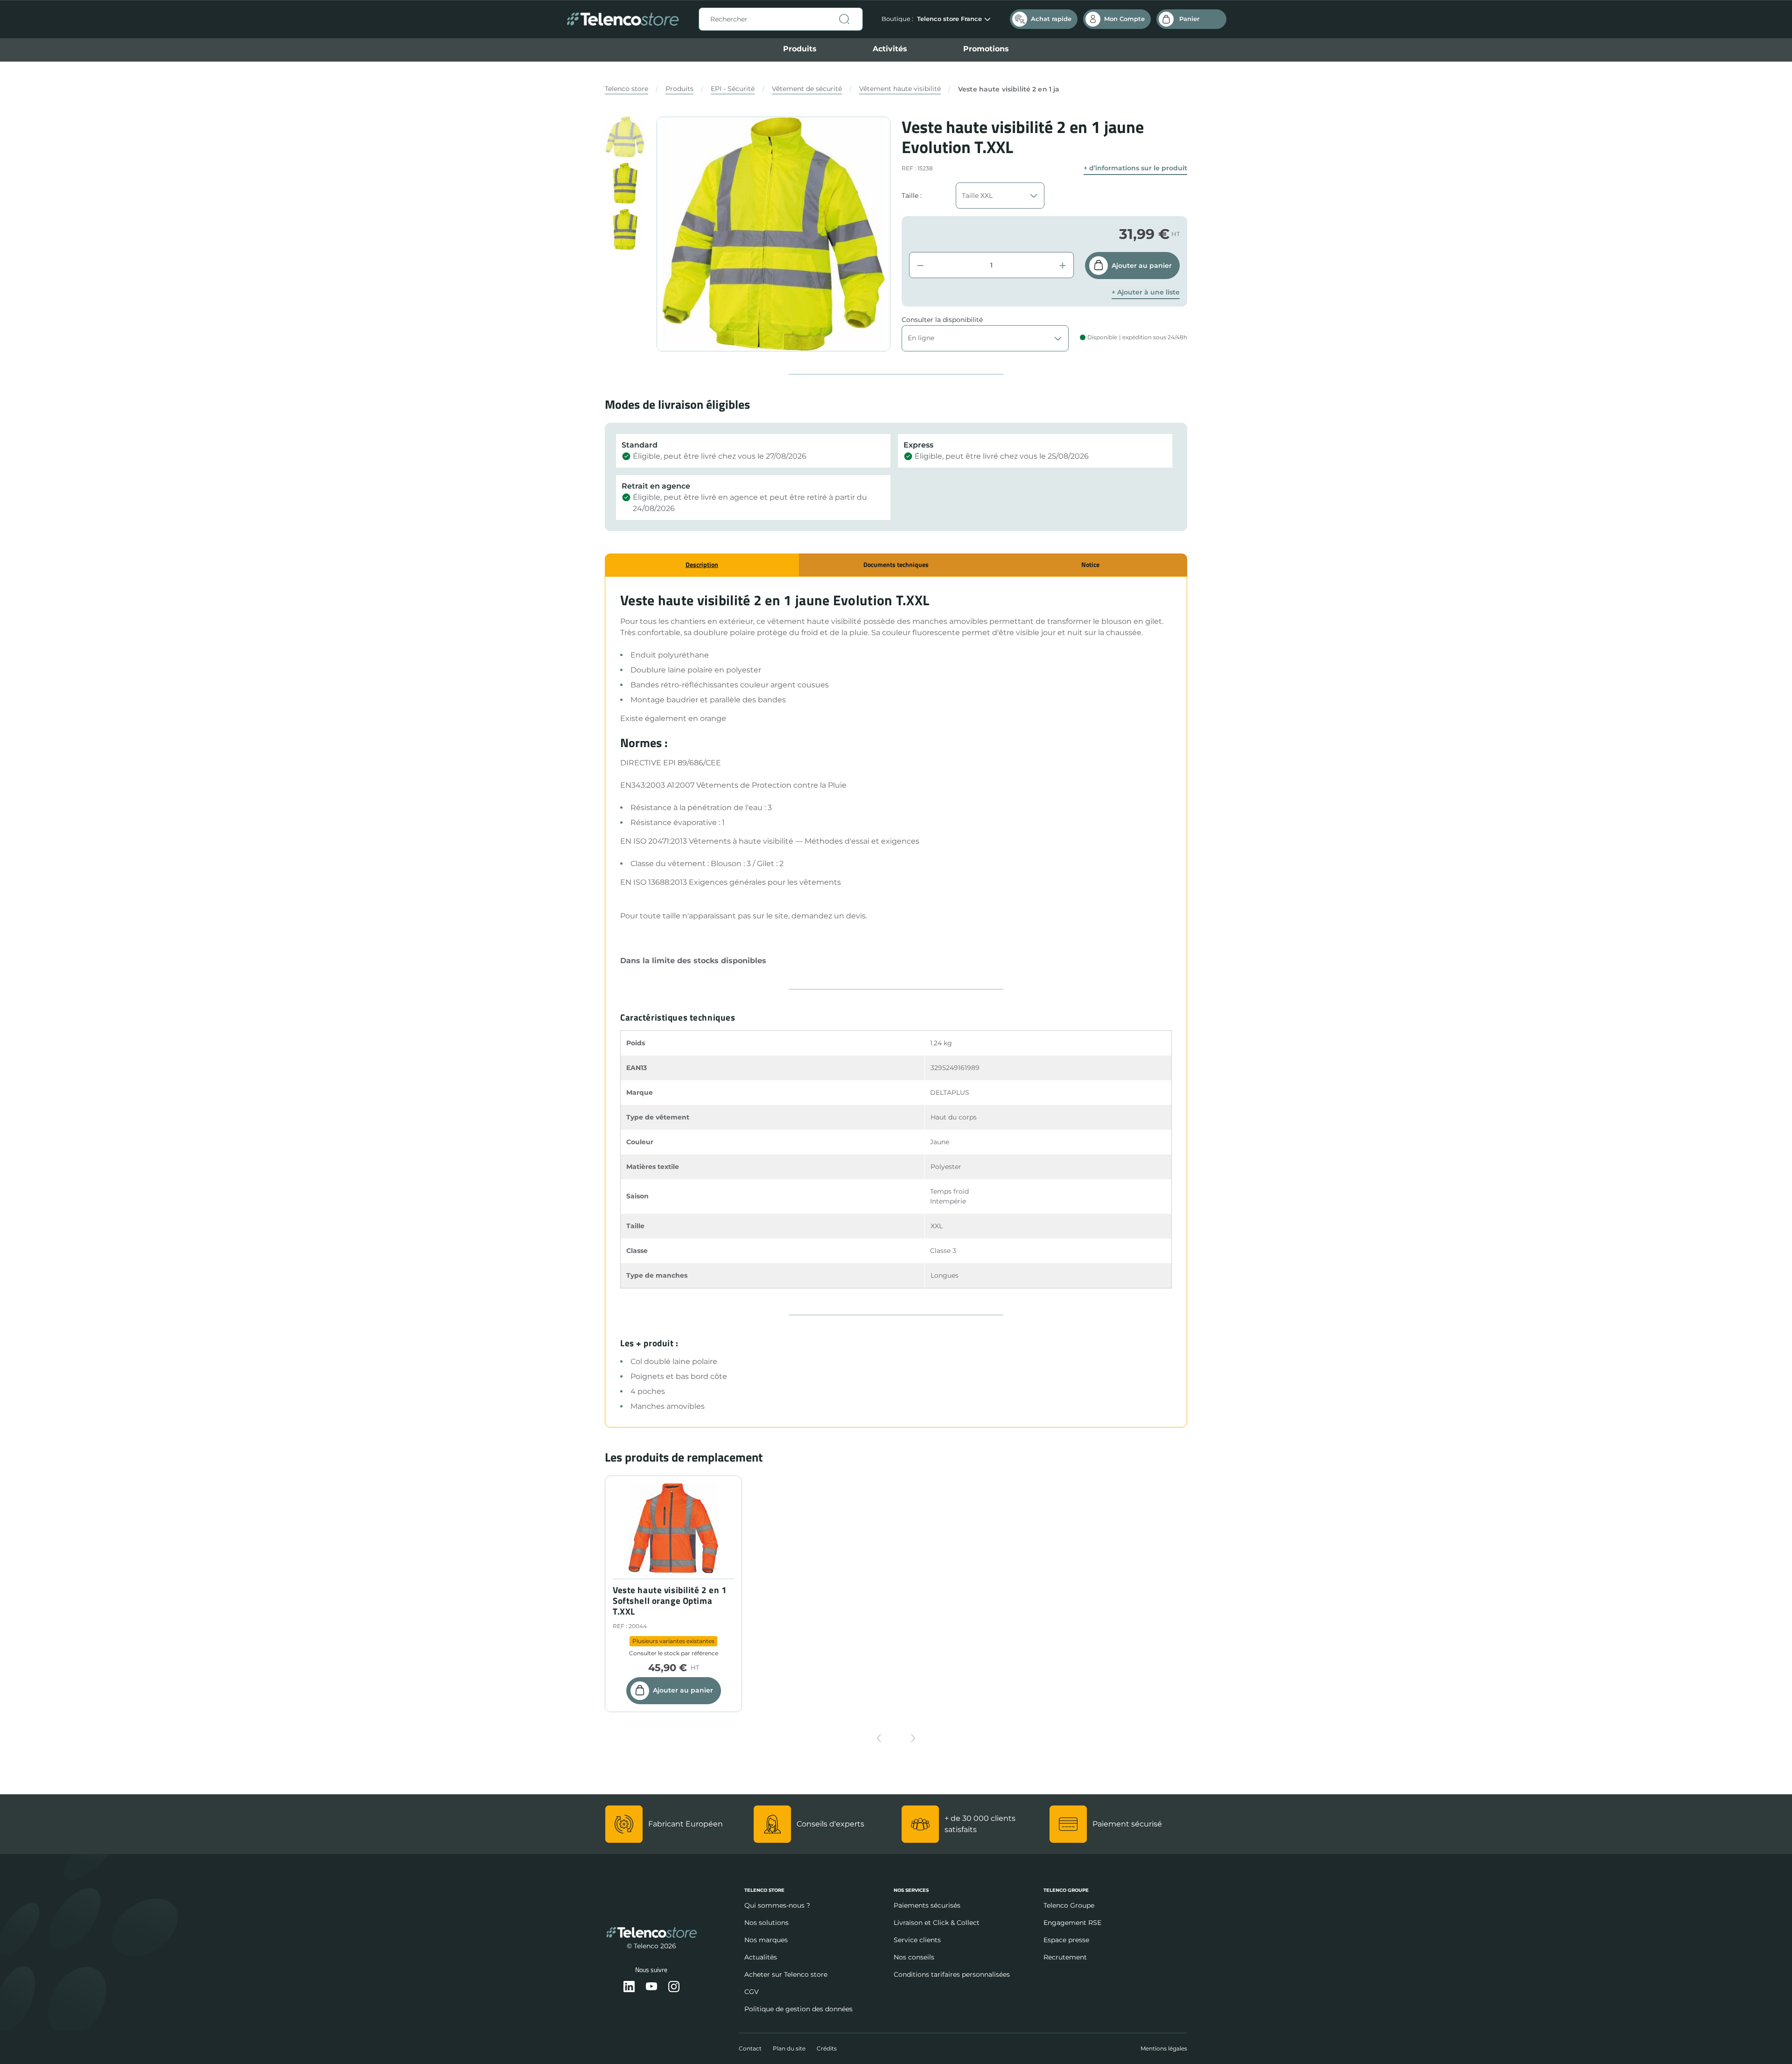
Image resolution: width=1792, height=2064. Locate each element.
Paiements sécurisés (927, 1905)
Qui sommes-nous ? (777, 1905)
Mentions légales (1164, 2048)
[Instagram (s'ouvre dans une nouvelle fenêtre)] (674, 1987)
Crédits (827, 2048)
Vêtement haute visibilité (900, 89)
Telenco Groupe (1069, 1905)
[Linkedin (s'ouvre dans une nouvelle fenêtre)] (629, 1987)
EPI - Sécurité (733, 89)
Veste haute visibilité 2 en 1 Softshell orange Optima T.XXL (670, 1601)
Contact (750, 2048)
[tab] (702, 565)
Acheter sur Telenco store (786, 1974)
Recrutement (1065, 1957)
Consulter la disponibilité (942, 320)
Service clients (917, 1940)
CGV (752, 1992)
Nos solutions (766, 1923)
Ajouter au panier (1142, 266)
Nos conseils (914, 1957)
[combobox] (781, 19)
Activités (890, 49)
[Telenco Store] (623, 19)
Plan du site (789, 2048)
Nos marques (766, 1940)
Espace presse (1066, 1940)
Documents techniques (896, 564)
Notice (1090, 564)
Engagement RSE (1072, 1923)
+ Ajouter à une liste (1146, 292)
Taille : (912, 196)
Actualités (761, 1957)
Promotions (986, 49)
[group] (625, 137)
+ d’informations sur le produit (1135, 168)
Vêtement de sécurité (807, 89)
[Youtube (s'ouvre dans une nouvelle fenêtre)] (651, 1987)
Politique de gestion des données (798, 2009)
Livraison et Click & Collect (937, 1923)
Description (702, 564)
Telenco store (626, 89)
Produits (800, 49)
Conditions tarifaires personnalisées (952, 1974)
